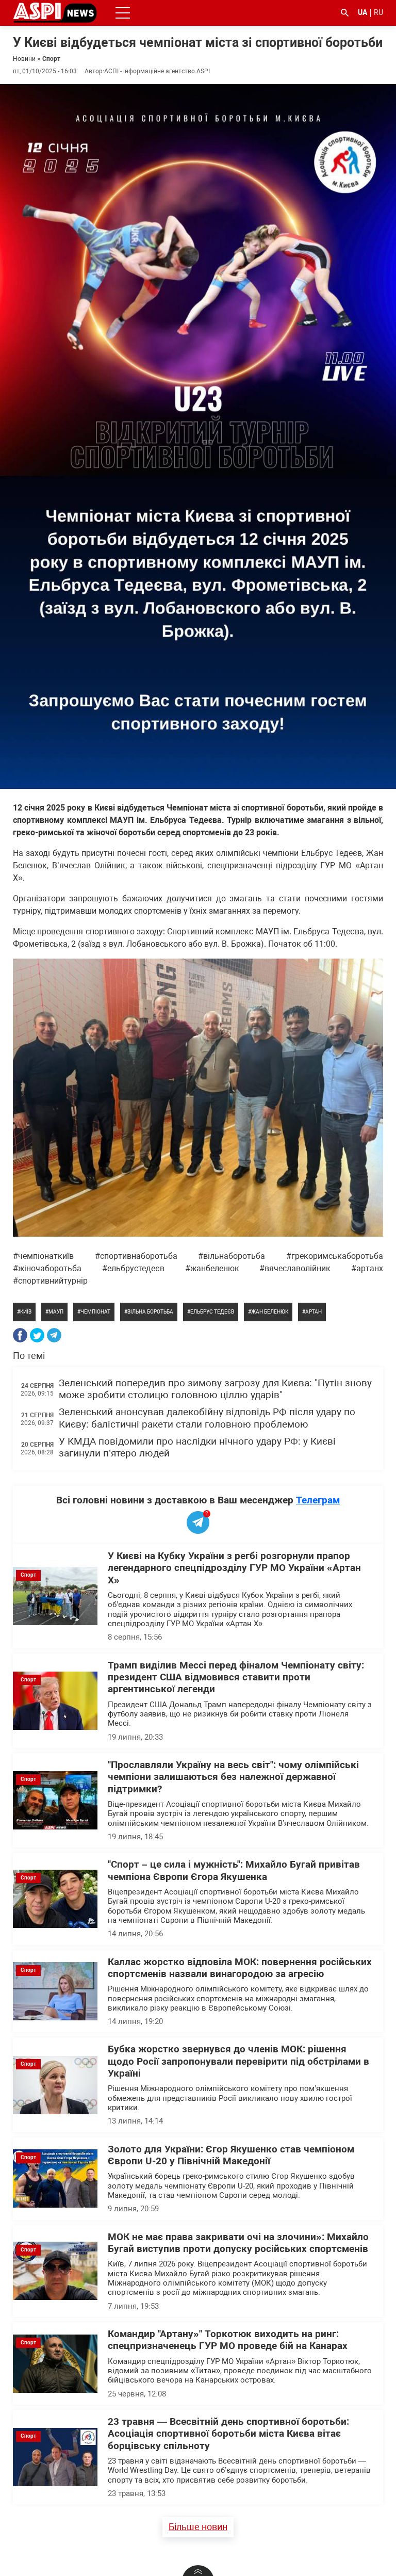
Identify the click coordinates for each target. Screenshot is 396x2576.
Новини (24, 59)
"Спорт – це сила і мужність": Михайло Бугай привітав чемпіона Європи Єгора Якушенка (234, 1870)
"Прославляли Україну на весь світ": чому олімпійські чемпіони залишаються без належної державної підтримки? (233, 1777)
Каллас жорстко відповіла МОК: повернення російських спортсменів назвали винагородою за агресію (240, 1968)
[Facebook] (20, 1335)
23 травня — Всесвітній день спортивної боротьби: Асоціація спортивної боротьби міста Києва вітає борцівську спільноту (228, 2434)
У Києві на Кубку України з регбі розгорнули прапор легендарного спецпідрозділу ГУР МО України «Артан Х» (234, 1568)
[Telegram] (54, 1335)
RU (378, 12)
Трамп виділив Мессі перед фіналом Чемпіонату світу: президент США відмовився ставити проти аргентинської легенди (236, 1678)
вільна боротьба (150, 1312)
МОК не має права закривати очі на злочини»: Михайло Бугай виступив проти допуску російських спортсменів (238, 2243)
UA (362, 12)
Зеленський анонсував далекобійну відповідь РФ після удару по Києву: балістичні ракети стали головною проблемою (207, 1418)
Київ (26, 1312)
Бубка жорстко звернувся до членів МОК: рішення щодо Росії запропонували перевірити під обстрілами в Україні (238, 2061)
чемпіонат (95, 1312)
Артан (313, 1312)
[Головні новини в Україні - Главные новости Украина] (55, 12)
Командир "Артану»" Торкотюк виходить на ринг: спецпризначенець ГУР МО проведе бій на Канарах (228, 2340)
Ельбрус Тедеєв (212, 1312)
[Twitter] (37, 1335)
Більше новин (198, 2527)
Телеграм (318, 1500)
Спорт (51, 59)
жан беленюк (270, 1312)
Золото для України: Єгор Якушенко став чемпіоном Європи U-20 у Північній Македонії (231, 2155)
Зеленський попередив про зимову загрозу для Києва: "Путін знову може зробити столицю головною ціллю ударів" (215, 1389)
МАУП (56, 1312)
